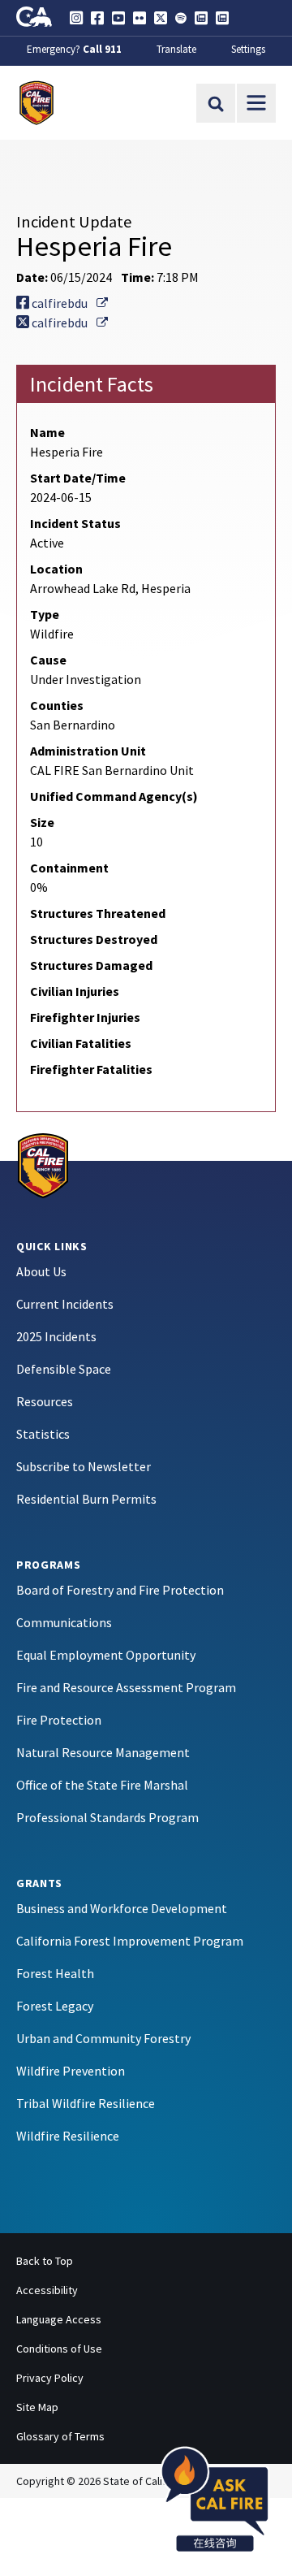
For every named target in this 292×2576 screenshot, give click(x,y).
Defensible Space (64, 1369)
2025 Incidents (56, 1336)
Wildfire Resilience (68, 2136)
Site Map (37, 2407)
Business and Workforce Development (122, 1908)
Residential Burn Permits (86, 1499)
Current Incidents (65, 1304)
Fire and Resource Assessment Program (126, 1687)
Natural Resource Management (103, 1752)
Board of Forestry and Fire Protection (120, 1590)
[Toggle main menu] (256, 103)
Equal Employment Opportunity (106, 1655)
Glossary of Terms (60, 2436)
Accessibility (47, 2290)
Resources (45, 1401)
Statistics (43, 1434)
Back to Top (45, 2261)
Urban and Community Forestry (103, 2038)
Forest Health (55, 1973)
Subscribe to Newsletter (84, 1466)
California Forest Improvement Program (130, 1941)
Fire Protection (59, 1720)
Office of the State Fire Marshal (102, 1785)
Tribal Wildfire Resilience (86, 2103)
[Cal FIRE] (43, 1164)
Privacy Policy (50, 2378)
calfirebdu (69, 303)
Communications (64, 1622)
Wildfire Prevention (71, 2071)
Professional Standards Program (107, 1817)
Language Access (59, 2319)
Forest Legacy (55, 2006)
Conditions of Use (59, 2349)
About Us (41, 1271)
